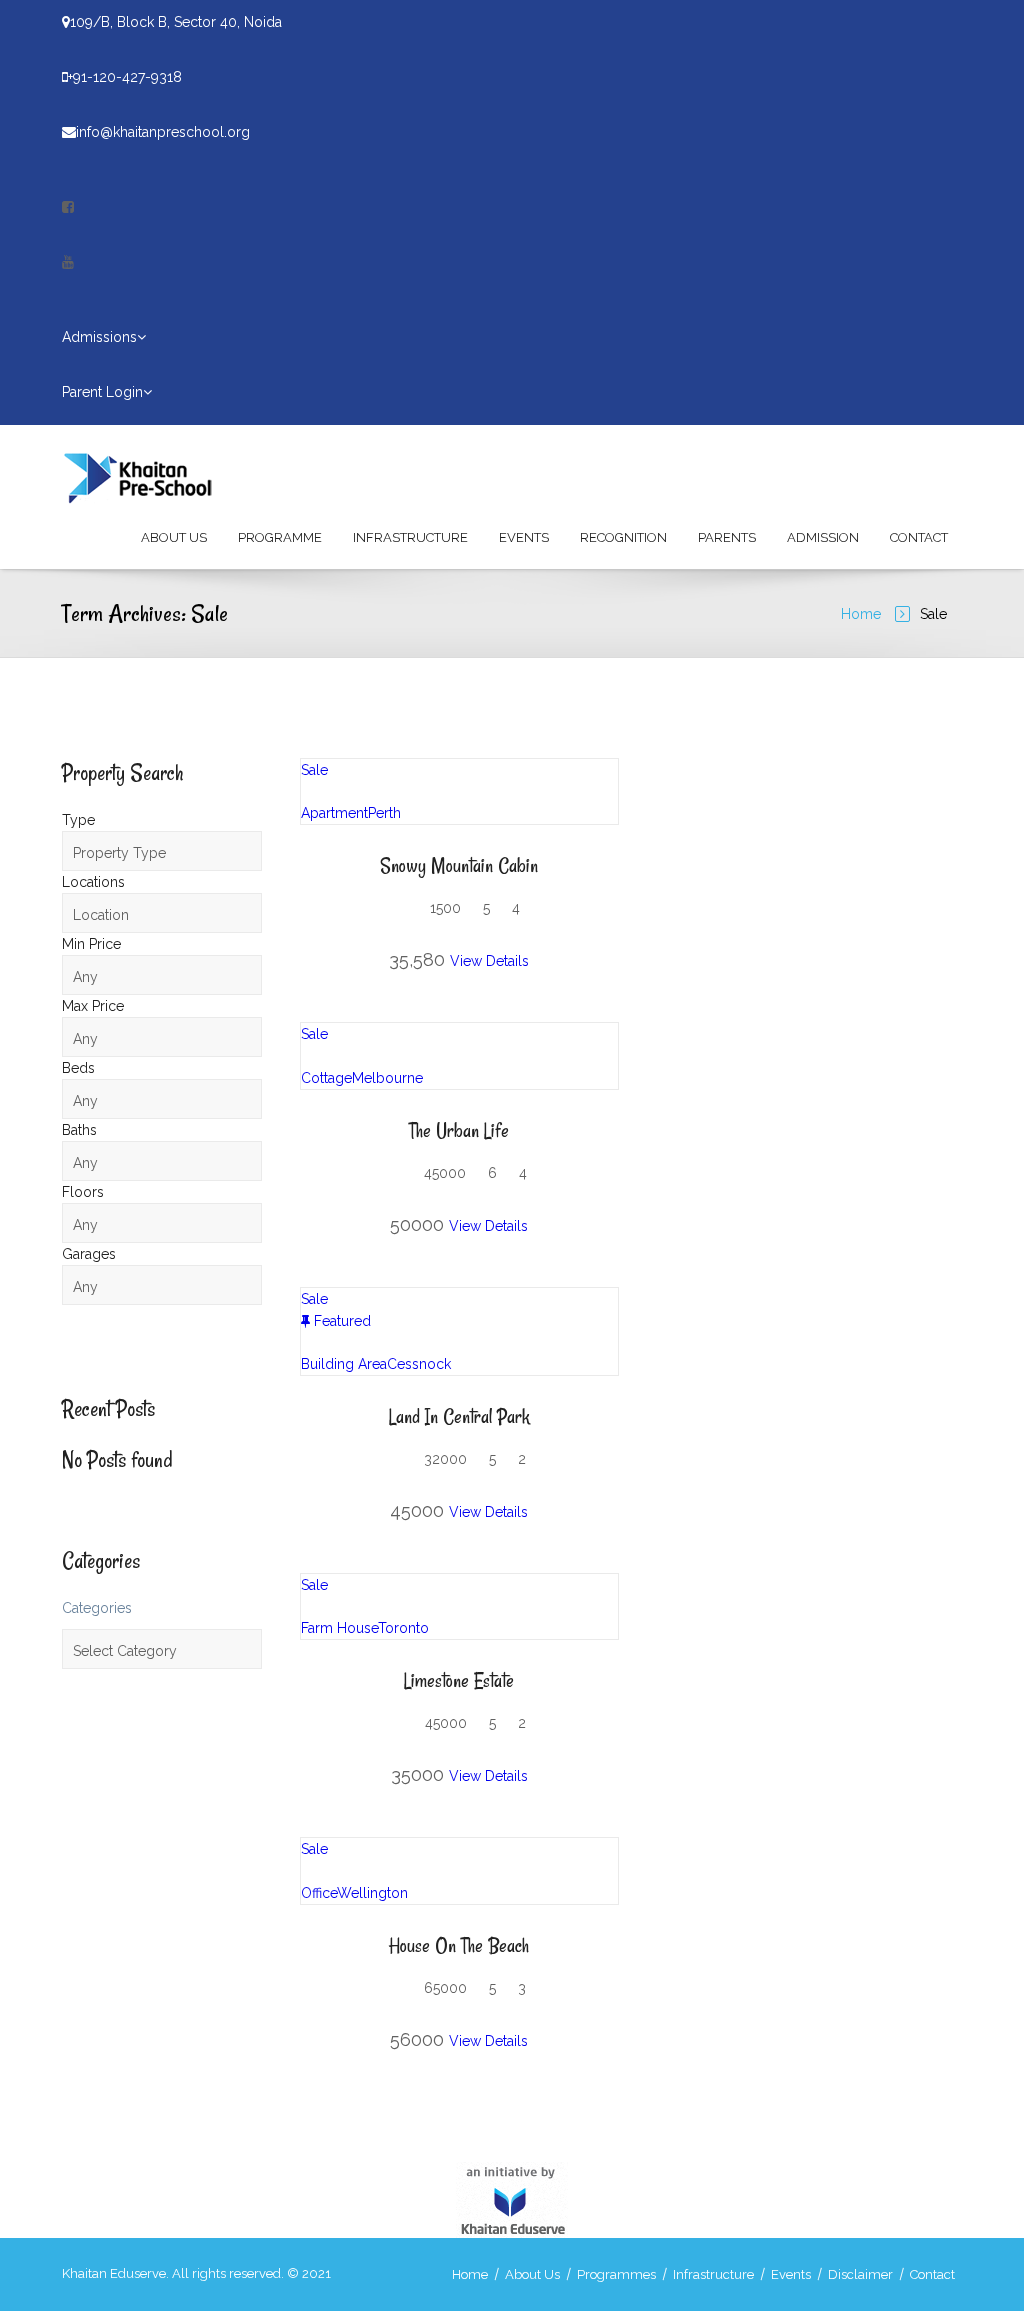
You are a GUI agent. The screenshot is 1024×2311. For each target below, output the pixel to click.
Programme (280, 537)
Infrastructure (410, 537)
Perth (384, 813)
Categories (97, 1608)
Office (319, 1893)
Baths (79, 1130)
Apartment (334, 813)
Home (861, 614)
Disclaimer (860, 2274)
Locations (93, 882)
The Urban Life (459, 1130)
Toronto (403, 1628)
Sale (314, 770)
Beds (78, 1068)
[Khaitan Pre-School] (156, 476)
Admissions (99, 337)
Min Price (91, 944)
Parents (727, 537)
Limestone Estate (459, 1680)
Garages (89, 1254)
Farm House (339, 1628)
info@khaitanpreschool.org (163, 132)
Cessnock (419, 1364)
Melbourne (387, 1078)
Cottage (326, 1078)
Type (78, 820)
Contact (919, 537)
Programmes (616, 2274)
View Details (489, 961)
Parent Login (102, 392)
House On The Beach (459, 1945)
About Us (174, 537)
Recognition (623, 537)
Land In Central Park (459, 1416)
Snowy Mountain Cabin (459, 865)
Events (524, 537)
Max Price (93, 1006)
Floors (83, 1192)
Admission (823, 537)
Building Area (344, 1364)
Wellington (372, 1893)
